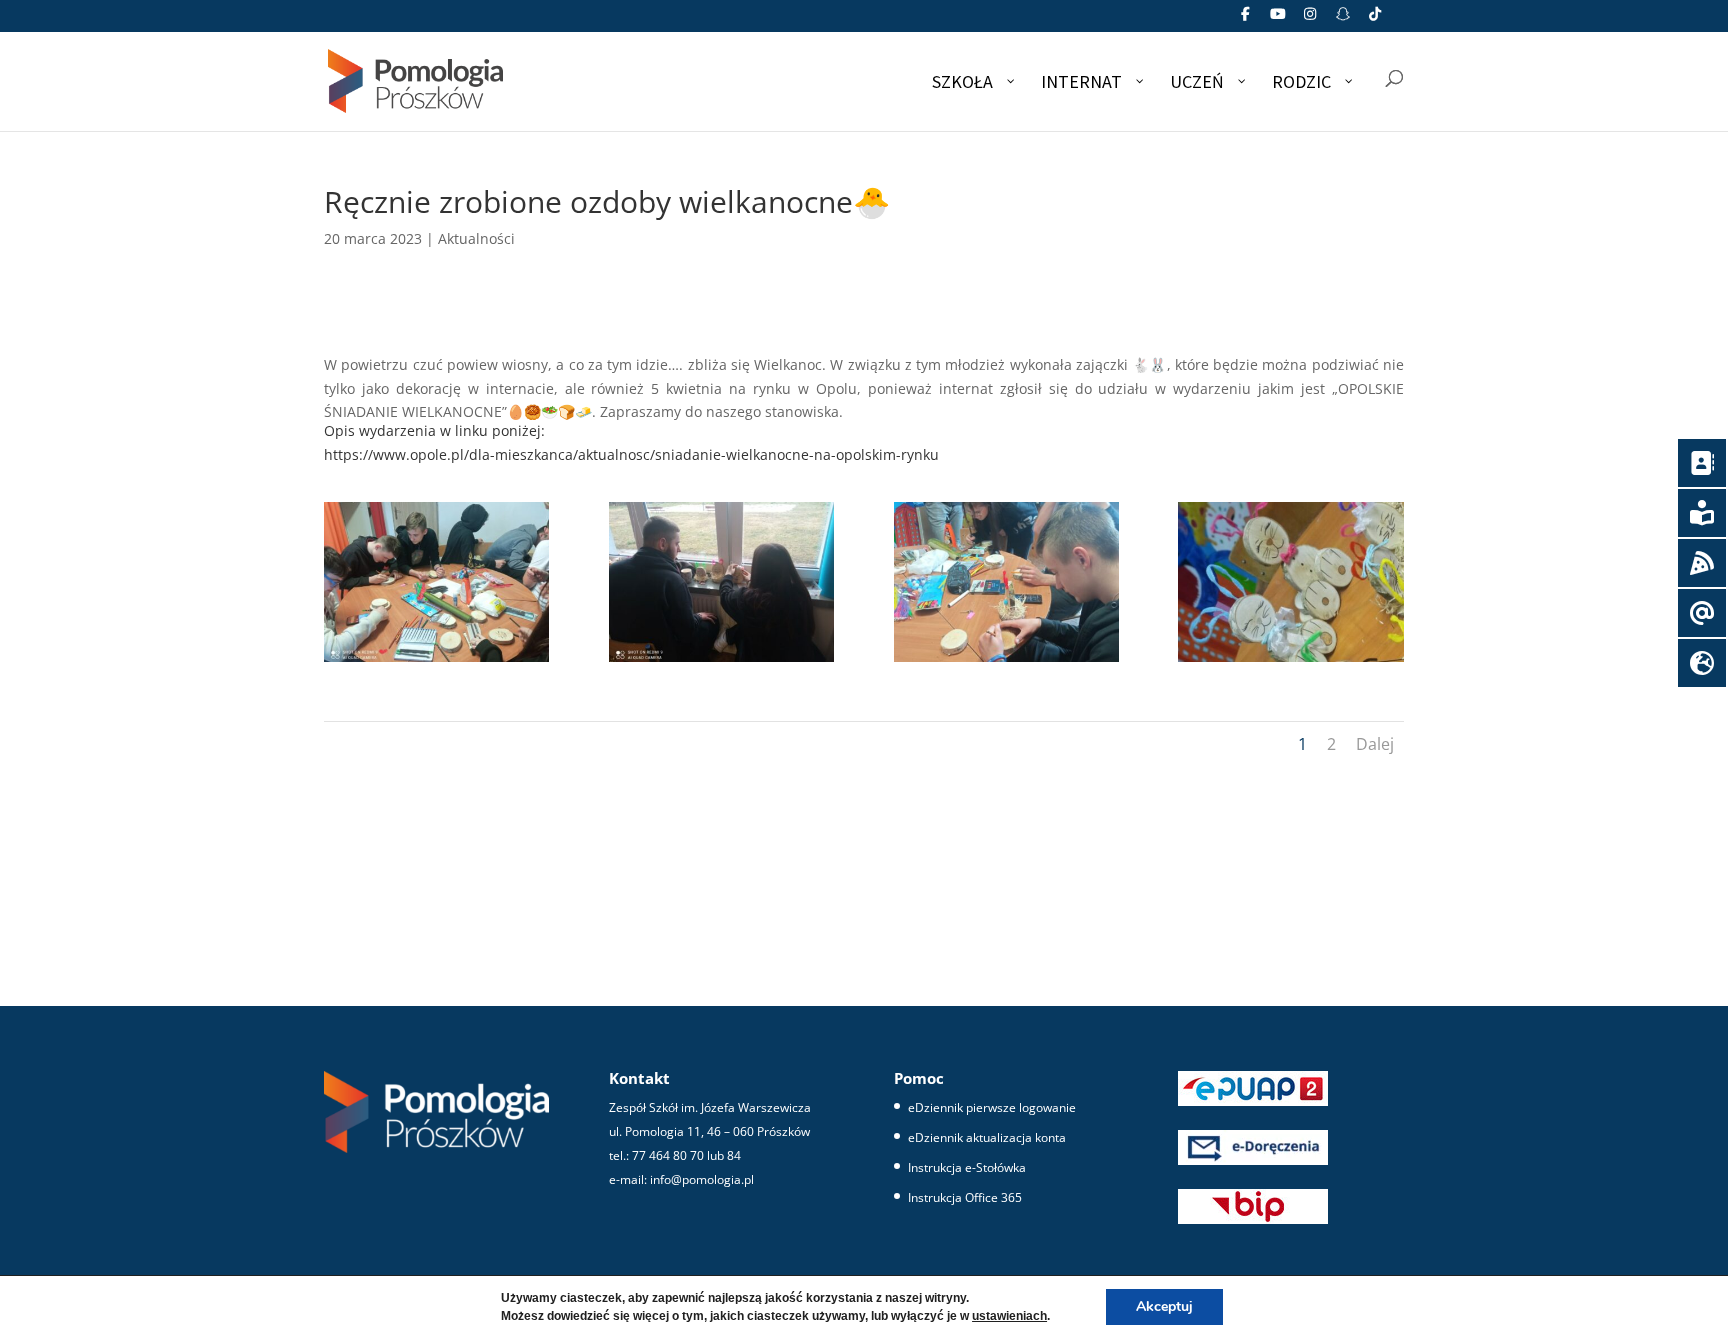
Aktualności (476, 238)
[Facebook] (1246, 19)
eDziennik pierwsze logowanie (992, 1107)
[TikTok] (1376, 19)
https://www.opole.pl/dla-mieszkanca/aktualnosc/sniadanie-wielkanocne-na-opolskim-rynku (631, 454)
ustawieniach (1009, 1316)
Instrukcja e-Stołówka (967, 1167)
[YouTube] (1278, 19)
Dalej (1375, 744)
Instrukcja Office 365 (965, 1197)
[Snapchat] (1343, 19)
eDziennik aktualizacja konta (987, 1137)
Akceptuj (1164, 1306)
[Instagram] (1311, 19)
